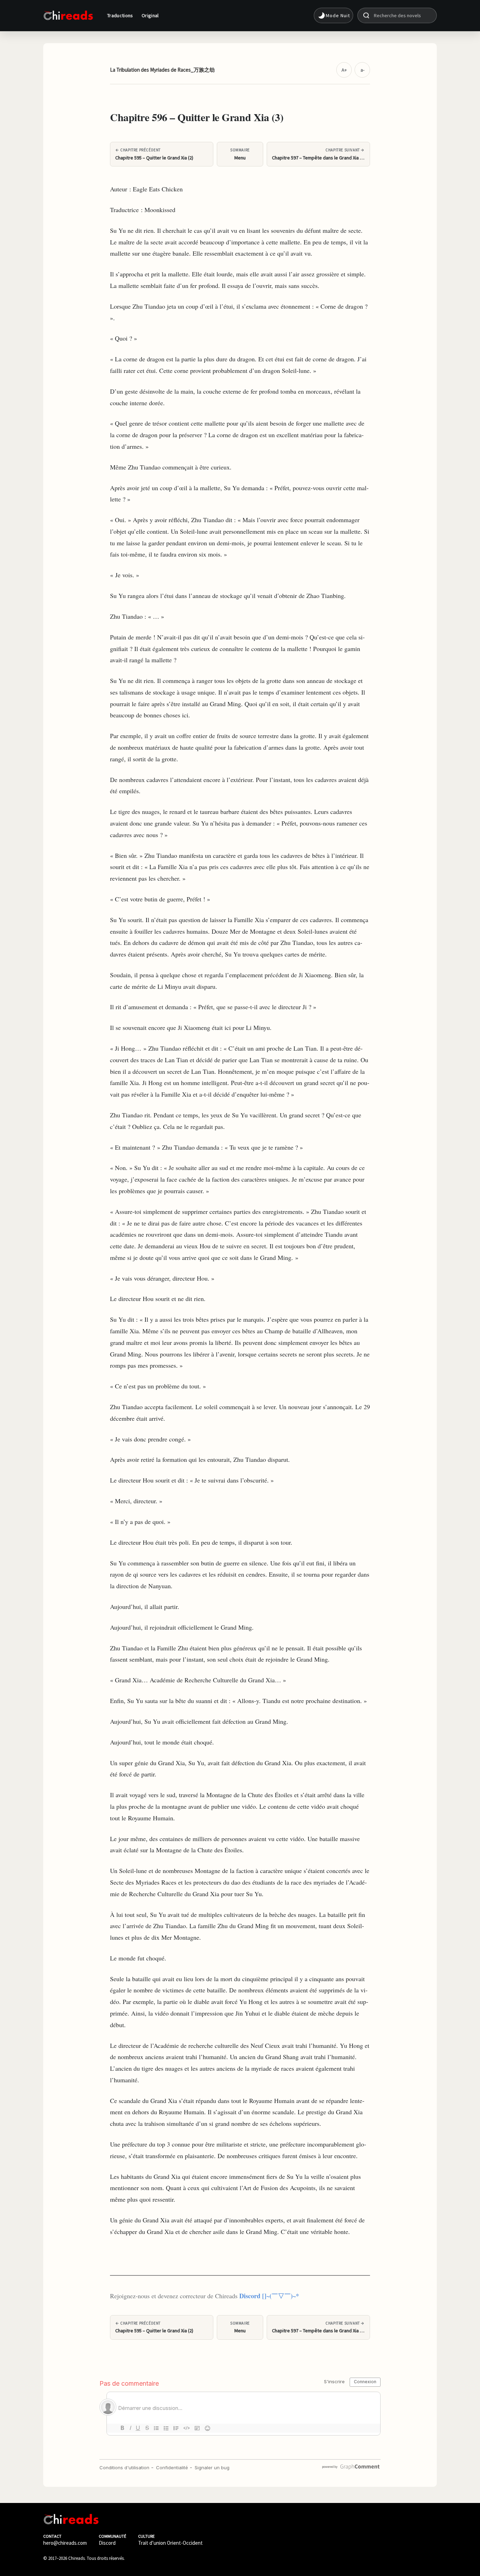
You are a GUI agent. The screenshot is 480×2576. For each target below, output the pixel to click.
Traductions (120, 15)
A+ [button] (344, 70)
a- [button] (362, 70)
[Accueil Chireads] (68, 15)
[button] (333, 15)
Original (150, 15)
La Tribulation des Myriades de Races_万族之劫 (162, 70)
